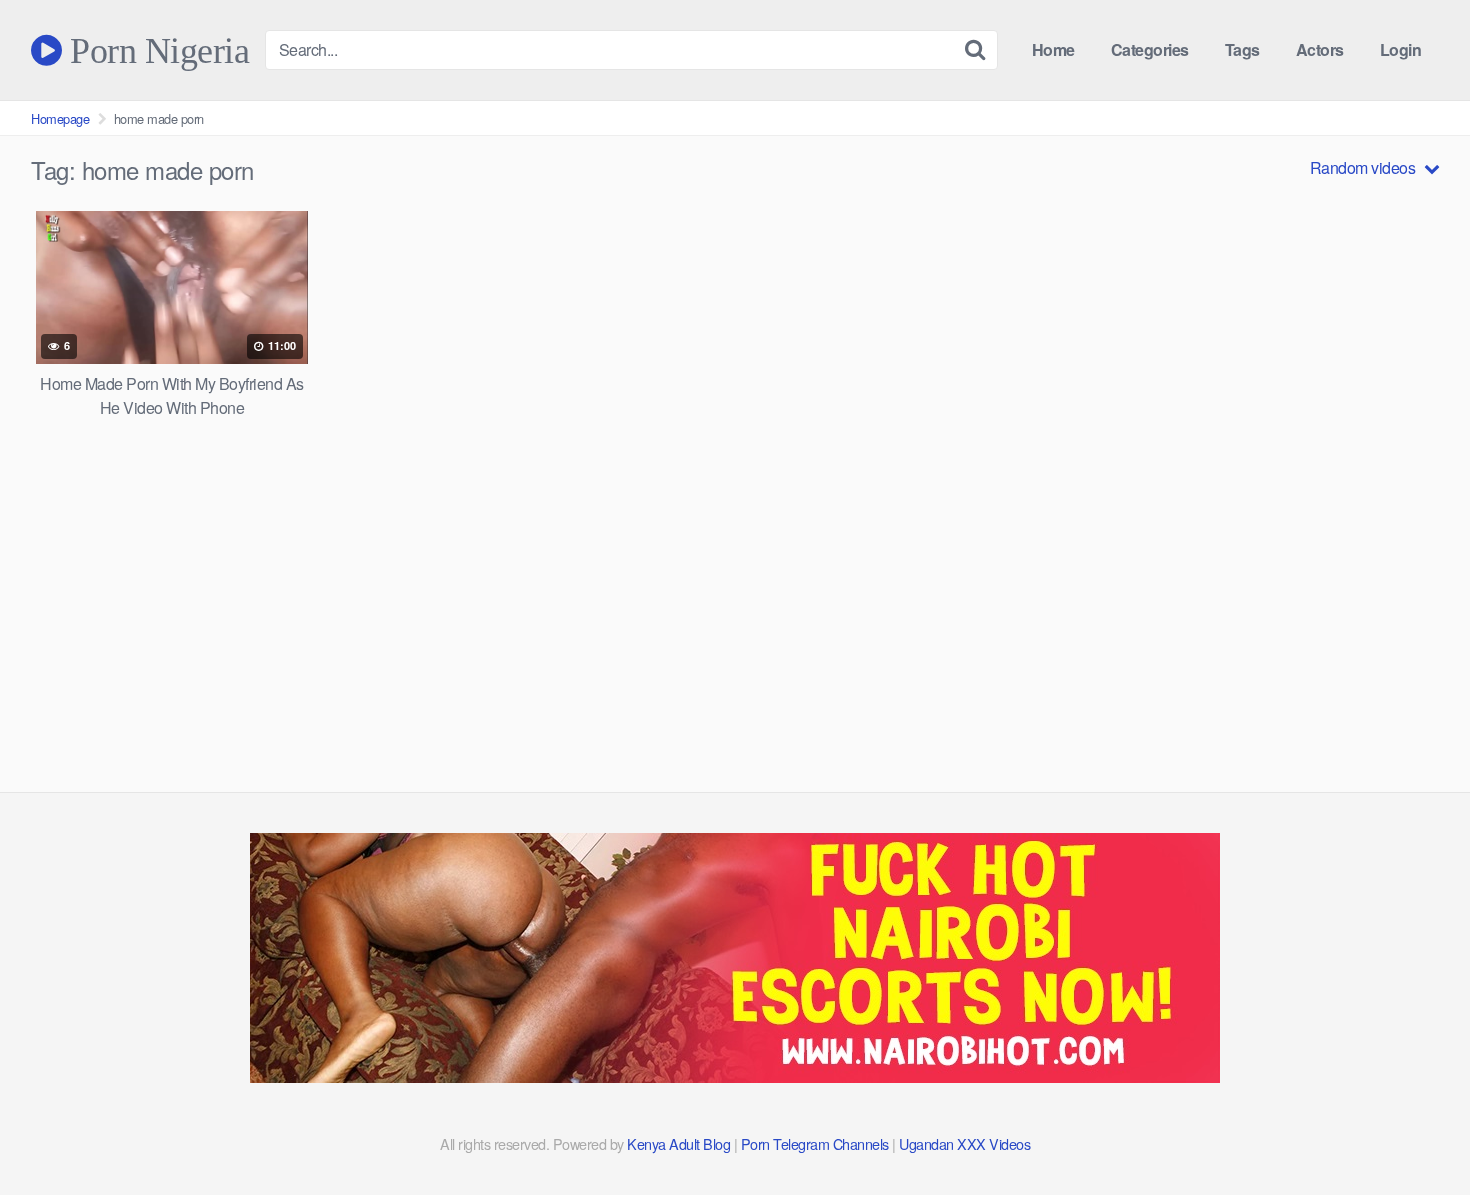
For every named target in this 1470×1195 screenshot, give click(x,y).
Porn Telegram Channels (817, 1143)
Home (1053, 49)
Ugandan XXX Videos (964, 1143)
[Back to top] (1415, 1131)
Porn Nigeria (155, 50)
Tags (1242, 49)
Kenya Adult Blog (678, 1143)
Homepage (60, 118)
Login (1401, 49)
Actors (1320, 49)
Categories (1150, 49)
